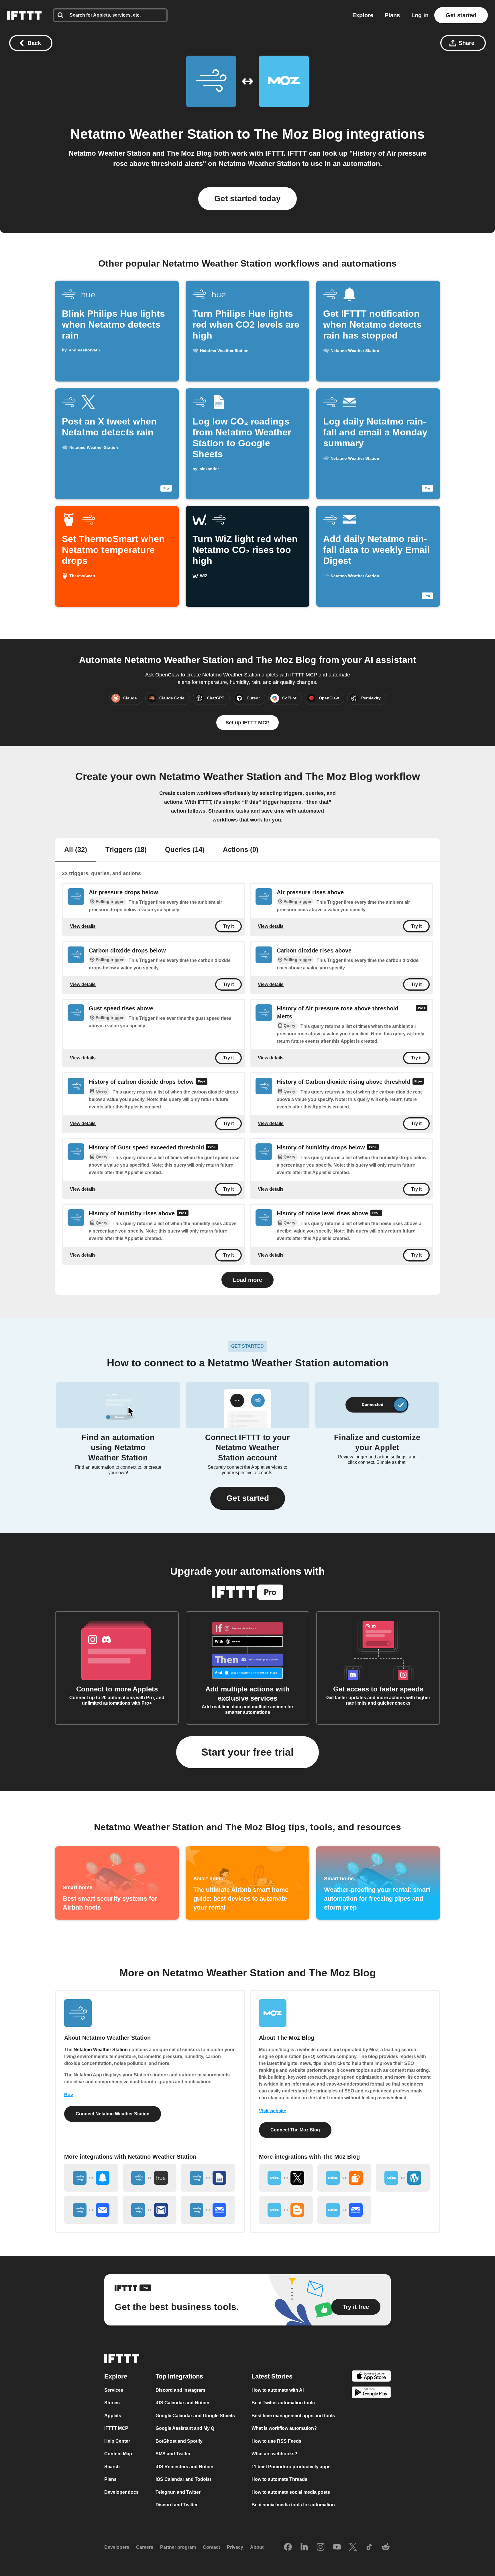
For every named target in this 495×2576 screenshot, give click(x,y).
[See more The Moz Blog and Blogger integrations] (286, 2210)
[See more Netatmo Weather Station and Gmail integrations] (150, 2210)
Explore (363, 15)
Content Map (118, 2454)
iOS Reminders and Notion (184, 2467)
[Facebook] (288, 2547)
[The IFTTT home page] (24, 15)
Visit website (273, 2111)
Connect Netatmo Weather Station (113, 2114)
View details (83, 926)
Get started (461, 15)
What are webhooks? (274, 2454)
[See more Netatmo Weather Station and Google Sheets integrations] (208, 2178)
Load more (247, 1280)
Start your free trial (247, 1752)
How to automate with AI (278, 2390)
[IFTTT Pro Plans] (422, 1013)
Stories (112, 2403)
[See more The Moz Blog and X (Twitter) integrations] (286, 2178)
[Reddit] (386, 2547)
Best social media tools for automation (293, 2505)
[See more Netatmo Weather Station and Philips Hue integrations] (150, 2178)
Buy (69, 2095)
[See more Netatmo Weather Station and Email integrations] (91, 2210)
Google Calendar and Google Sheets (195, 2416)
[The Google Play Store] (371, 2394)
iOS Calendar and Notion (182, 2403)
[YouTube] (337, 2547)
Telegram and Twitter (178, 2492)
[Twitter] (353, 2547)
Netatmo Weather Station (152, 134)
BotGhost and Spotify (179, 2441)
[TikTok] (369, 2547)
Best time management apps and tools (293, 2416)
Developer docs (121, 2492)
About (257, 2547)
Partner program (178, 2547)
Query (289, 1026)
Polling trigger (110, 901)
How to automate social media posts (291, 2492)
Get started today (247, 198)
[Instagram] (321, 2547)
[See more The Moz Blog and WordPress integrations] (403, 2178)
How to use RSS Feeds (276, 2441)
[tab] (76, 850)
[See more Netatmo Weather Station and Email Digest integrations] (208, 2210)
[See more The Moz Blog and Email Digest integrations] (344, 2210)
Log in (420, 15)
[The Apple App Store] (371, 2377)
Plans (392, 15)
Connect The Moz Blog (295, 2130)
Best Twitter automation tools (283, 2403)
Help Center (117, 2441)
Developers (117, 2547)
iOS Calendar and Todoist (183, 2480)
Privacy (235, 2547)
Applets (113, 2416)
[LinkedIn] (304, 2547)
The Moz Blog (298, 134)
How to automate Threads (279, 2480)
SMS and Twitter (173, 2454)
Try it (228, 926)
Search (112, 2467)
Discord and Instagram (180, 2390)
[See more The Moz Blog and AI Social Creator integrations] (344, 2178)
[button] (248, 1498)
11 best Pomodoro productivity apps (291, 2467)
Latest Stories (272, 2376)
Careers (145, 2547)
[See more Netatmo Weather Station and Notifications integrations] (91, 2178)
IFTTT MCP (116, 2429)
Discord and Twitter (177, 2505)
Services (114, 2390)
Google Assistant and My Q (185, 2429)
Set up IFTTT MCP (247, 723)
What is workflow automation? (284, 2429)
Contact (211, 2547)
